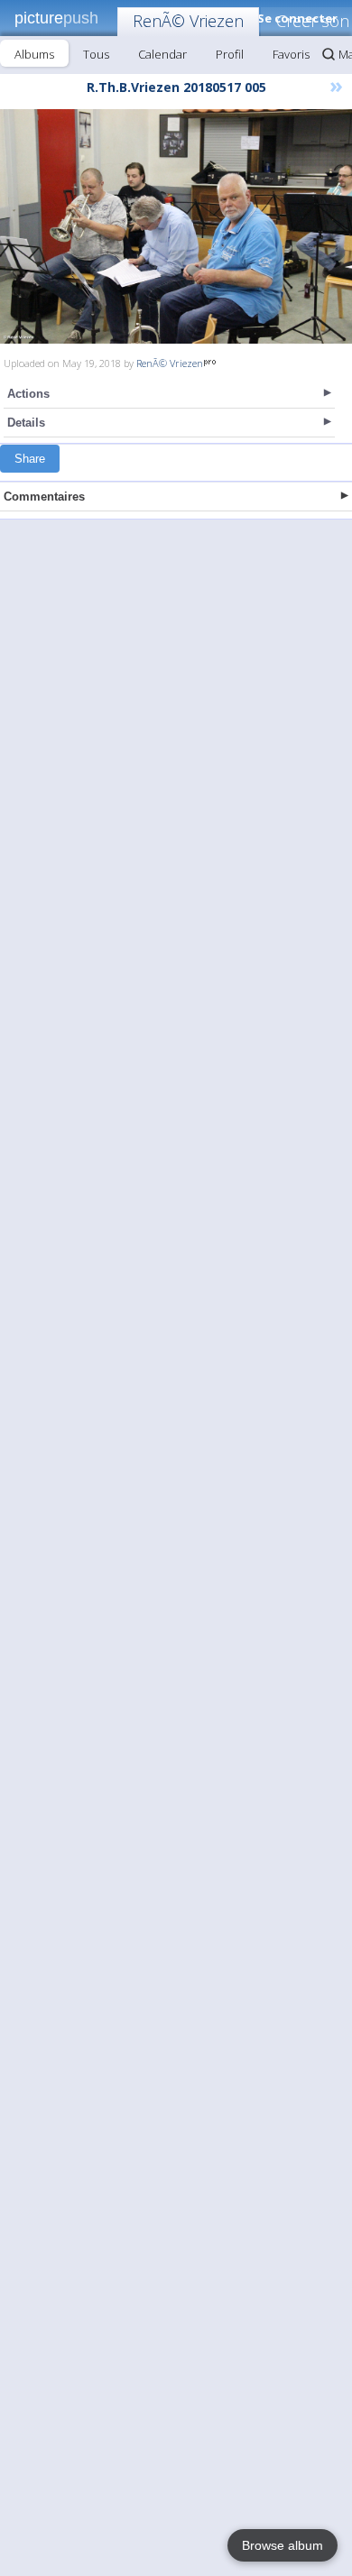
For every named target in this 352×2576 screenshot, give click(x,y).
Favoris (291, 54)
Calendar (162, 54)
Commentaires (44, 497)
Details (26, 423)
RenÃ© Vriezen (188, 21)
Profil (230, 54)
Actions (28, 394)
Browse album (283, 2545)
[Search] (329, 54)
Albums (34, 54)
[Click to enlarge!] (176, 226)
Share (30, 459)
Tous (96, 54)
